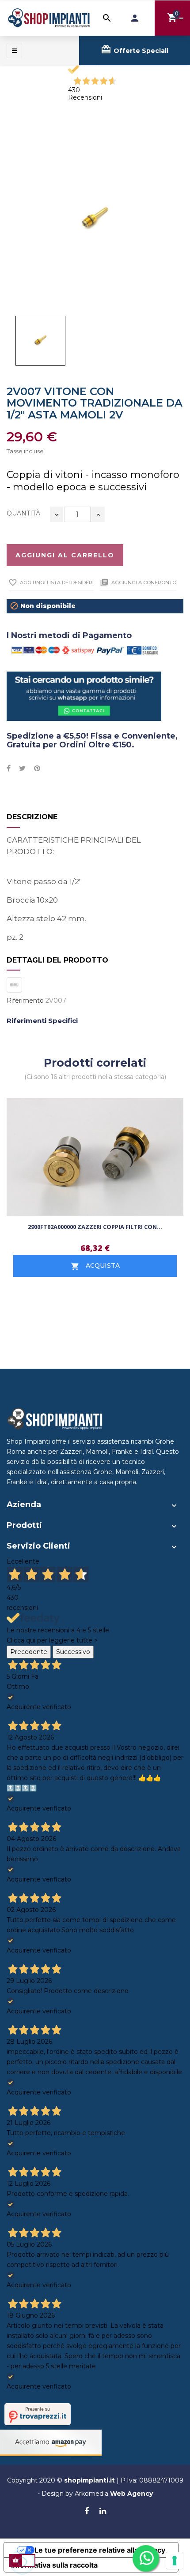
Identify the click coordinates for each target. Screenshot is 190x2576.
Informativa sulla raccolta (54, 2565)
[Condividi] (9, 769)
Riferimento (25, 1001)
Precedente (29, 1652)
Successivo (73, 1652)
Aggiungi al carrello (65, 555)
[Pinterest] (37, 769)
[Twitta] (22, 769)
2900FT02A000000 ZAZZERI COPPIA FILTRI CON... (95, 1227)
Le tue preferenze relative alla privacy (100, 2550)
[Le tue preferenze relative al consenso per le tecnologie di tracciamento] (175, 2561)
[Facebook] (87, 2512)
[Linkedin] (103, 2512)
